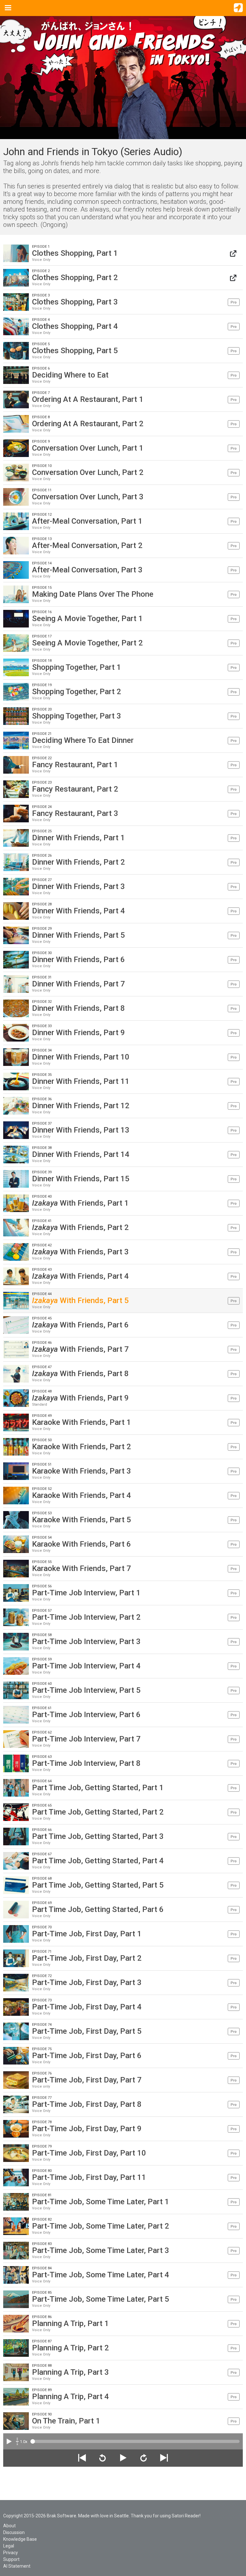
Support (11, 2559)
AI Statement (17, 2566)
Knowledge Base (20, 2539)
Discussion (14, 2532)
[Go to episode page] (233, 253)
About (9, 2526)
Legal (9, 2546)
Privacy (11, 2553)
